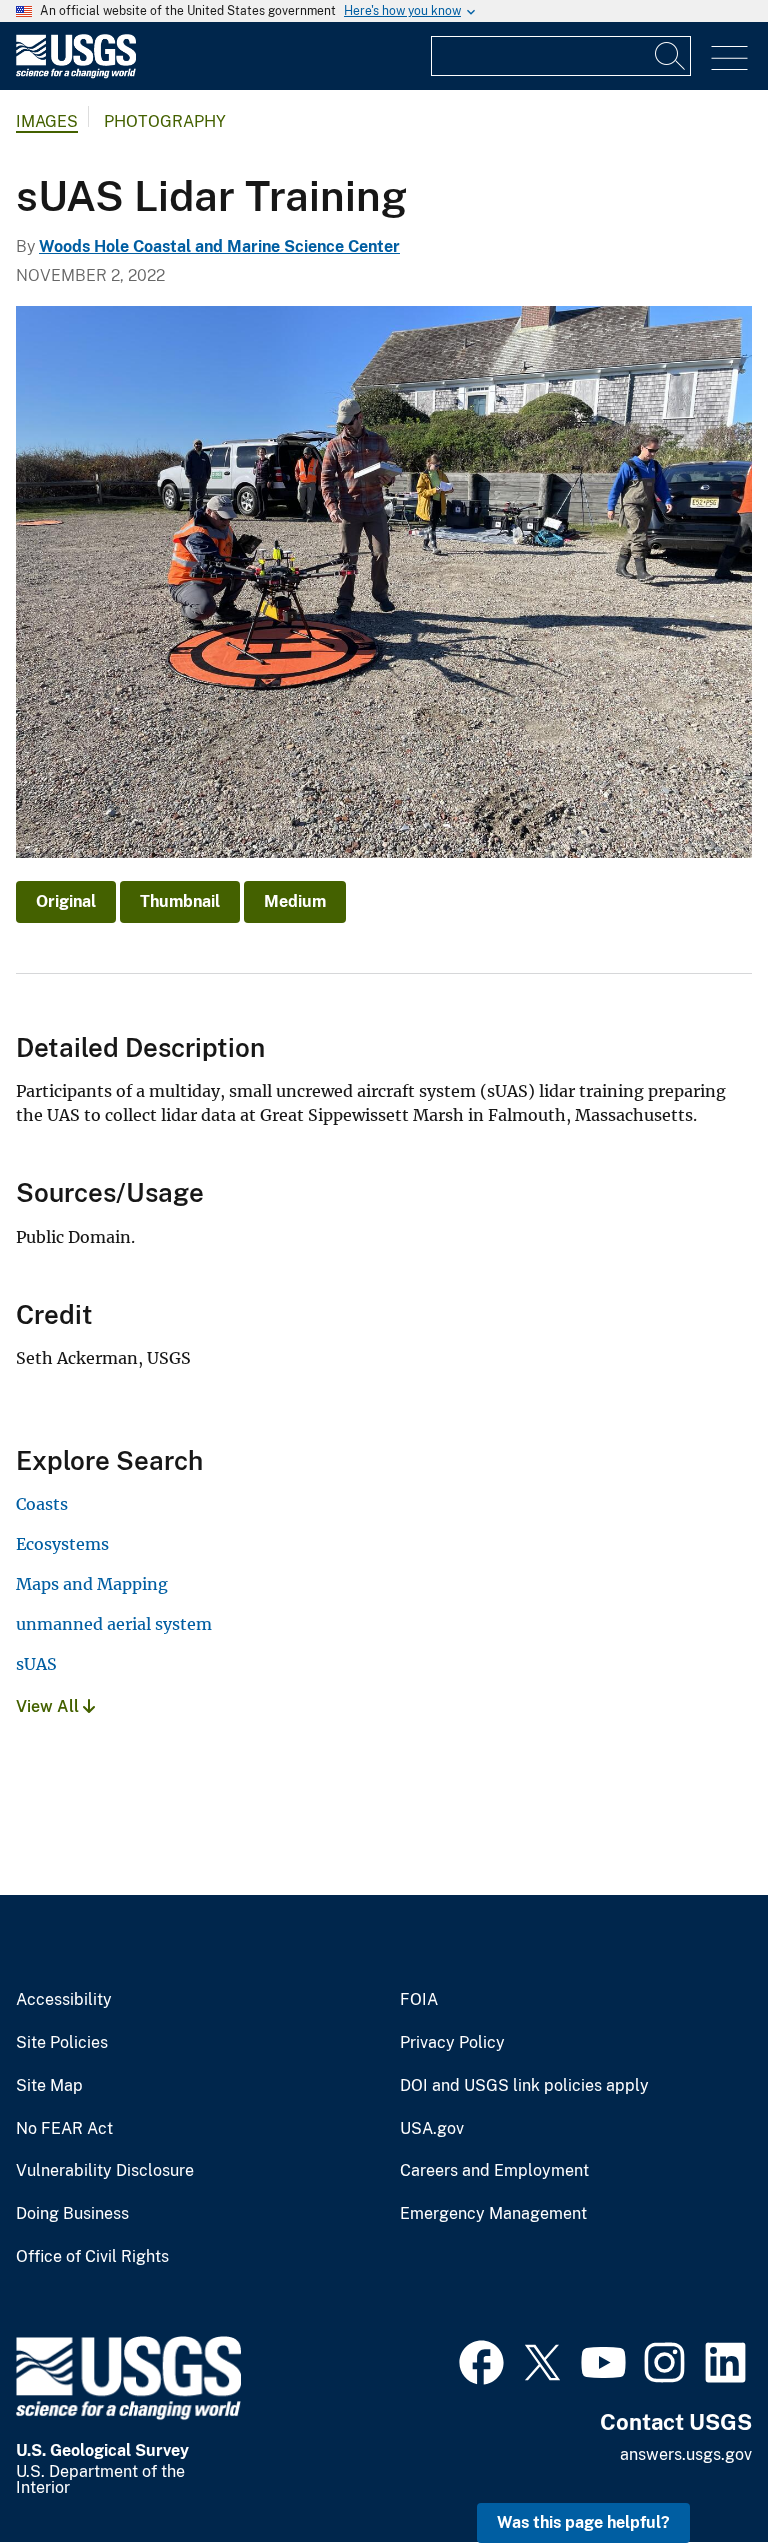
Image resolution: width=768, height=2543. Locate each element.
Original (66, 901)
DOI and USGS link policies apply (524, 2086)
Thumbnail (180, 901)
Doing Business (72, 2214)
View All (49, 1706)
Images (47, 121)
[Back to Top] (695, 2470)
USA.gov (432, 2129)
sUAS (36, 1664)
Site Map (49, 2086)
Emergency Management (493, 2214)
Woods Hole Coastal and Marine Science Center (219, 246)
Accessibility (64, 2000)
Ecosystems (62, 1544)
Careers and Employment (494, 2171)
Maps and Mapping (92, 1584)
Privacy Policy (452, 2043)
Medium (295, 901)
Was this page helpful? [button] (583, 2522)
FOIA (419, 2000)
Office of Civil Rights (92, 2257)
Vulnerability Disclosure (105, 2171)
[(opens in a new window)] (481, 2360)
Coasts (42, 1504)
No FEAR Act (64, 2129)
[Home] (76, 73)
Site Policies (62, 2043)
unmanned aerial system (114, 1624)
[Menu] (729, 58)
